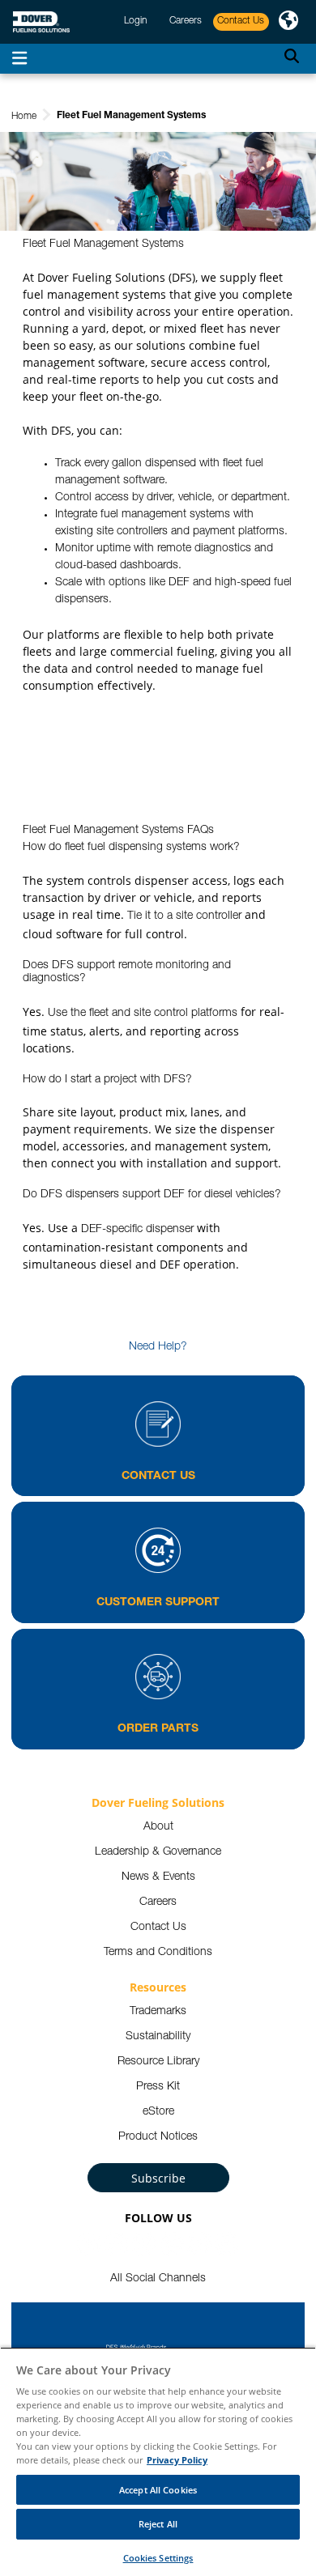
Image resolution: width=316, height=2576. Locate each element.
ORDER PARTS (158, 1729)
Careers (158, 1902)
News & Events (158, 1877)
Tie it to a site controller (184, 916)
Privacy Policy (177, 2460)
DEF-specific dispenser (137, 1230)
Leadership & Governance (158, 1852)
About (158, 1827)
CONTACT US (158, 1477)
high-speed (243, 583)
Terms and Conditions (158, 1953)
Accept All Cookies (158, 2490)
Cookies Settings (158, 2558)
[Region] (288, 22)
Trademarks (158, 2012)
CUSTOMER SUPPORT (158, 1603)
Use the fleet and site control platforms (143, 1014)
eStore (158, 2112)
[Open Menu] (19, 59)
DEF (179, 583)
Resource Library (158, 2062)
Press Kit (158, 2087)
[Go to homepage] (41, 22)
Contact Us (158, 1928)
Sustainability (158, 2037)
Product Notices (158, 2137)
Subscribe (158, 2178)
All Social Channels (158, 2279)
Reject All (158, 2524)
